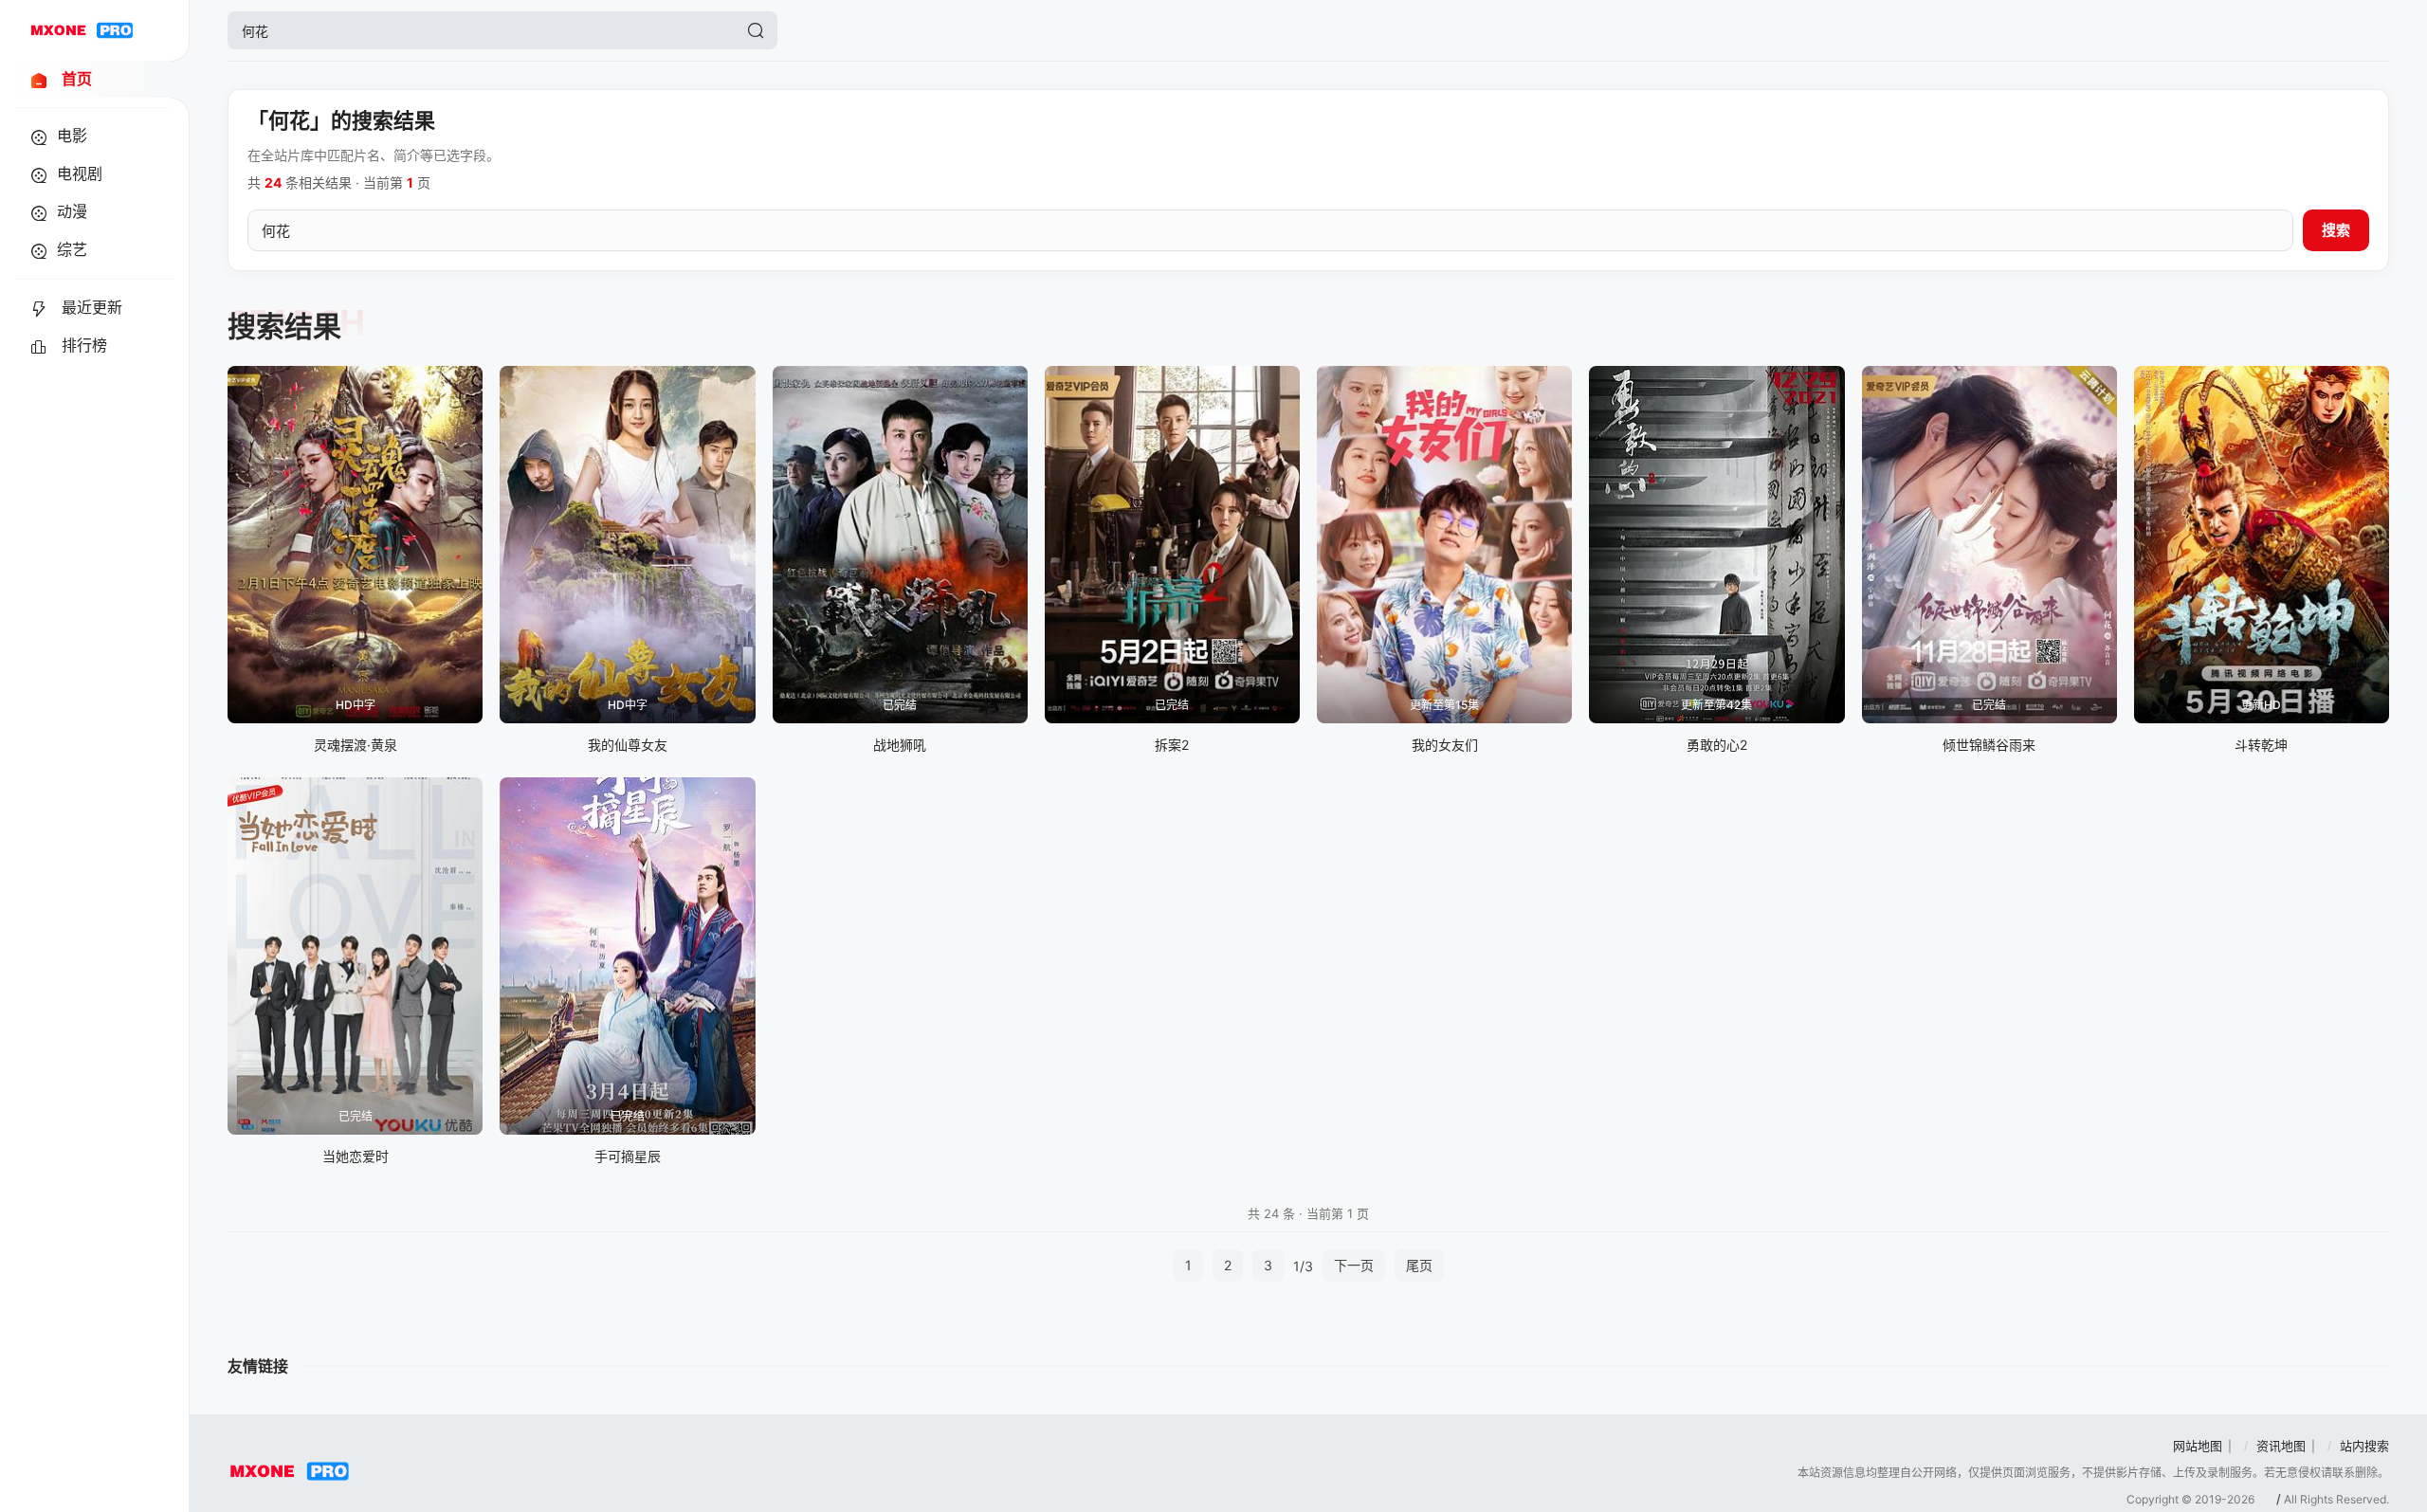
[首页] (82, 30)
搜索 (2336, 230)
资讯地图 (2281, 1446)
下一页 (1354, 1265)
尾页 (1419, 1265)
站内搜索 (2364, 1446)
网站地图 (2198, 1446)
